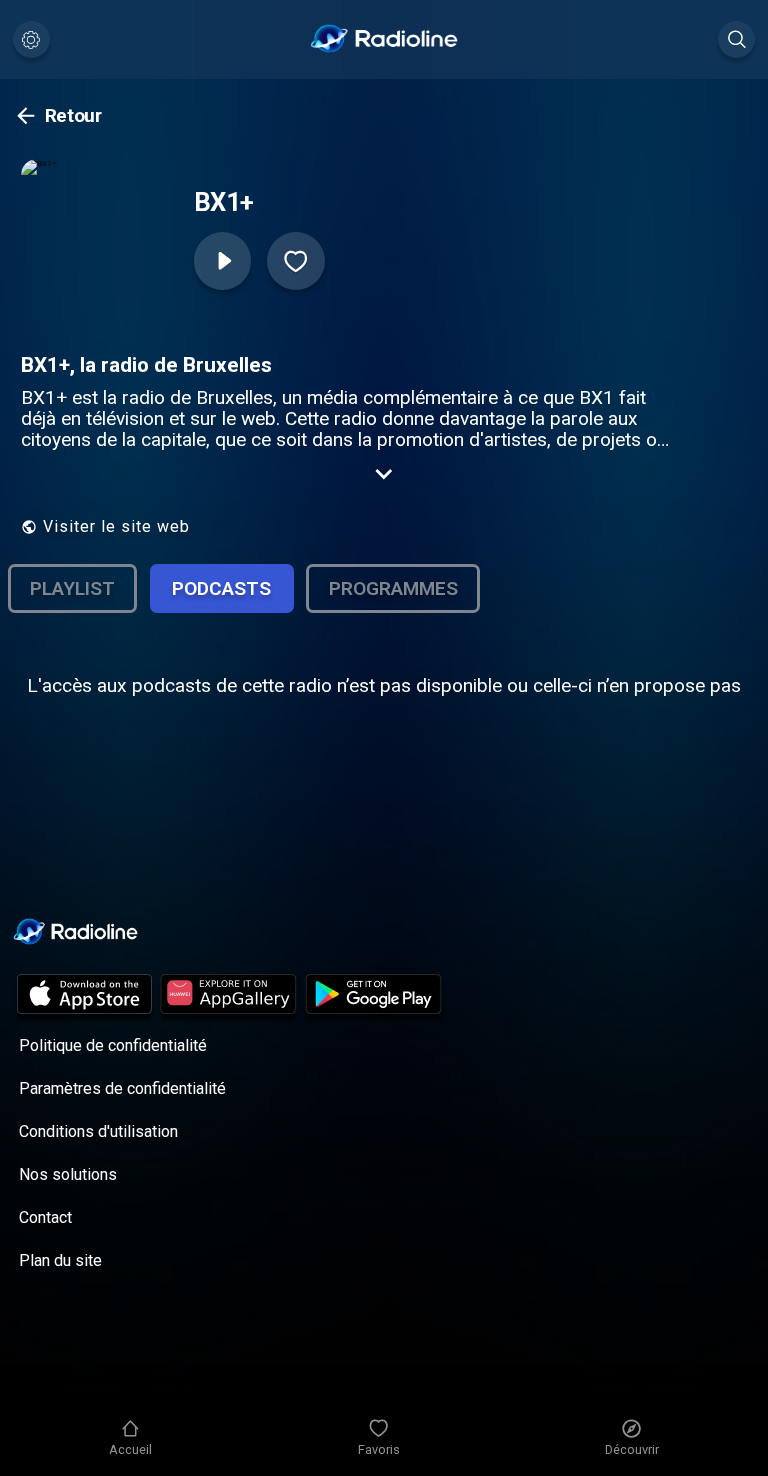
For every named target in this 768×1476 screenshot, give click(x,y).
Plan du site (60, 1260)
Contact (45, 1217)
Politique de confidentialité (113, 1045)
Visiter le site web (116, 526)
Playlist (72, 588)
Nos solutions (68, 1174)
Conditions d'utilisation (98, 1131)
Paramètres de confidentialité (122, 1088)
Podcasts (221, 588)
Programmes (393, 588)
